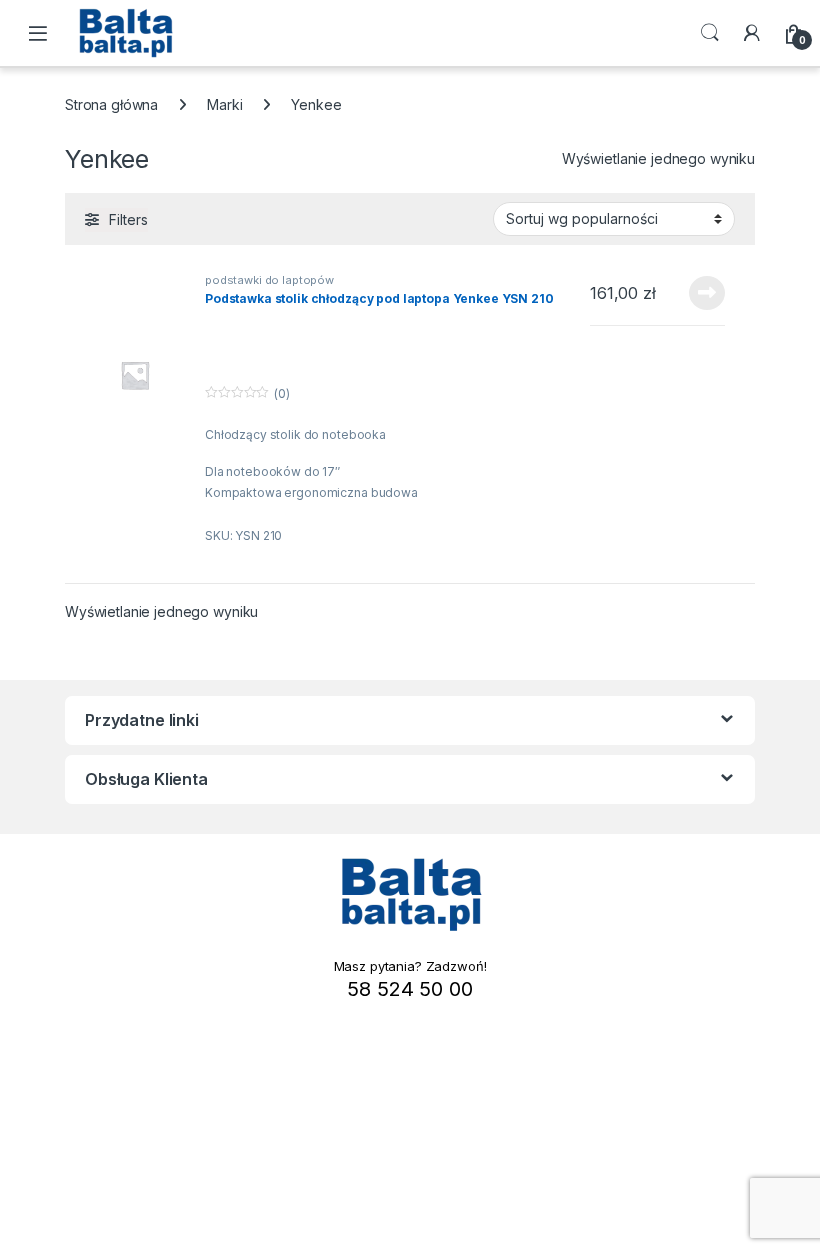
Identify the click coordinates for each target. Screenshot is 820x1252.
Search (710, 33)
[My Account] (752, 33)
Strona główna (111, 104)
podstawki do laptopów (269, 280)
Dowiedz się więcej (696, 293)
